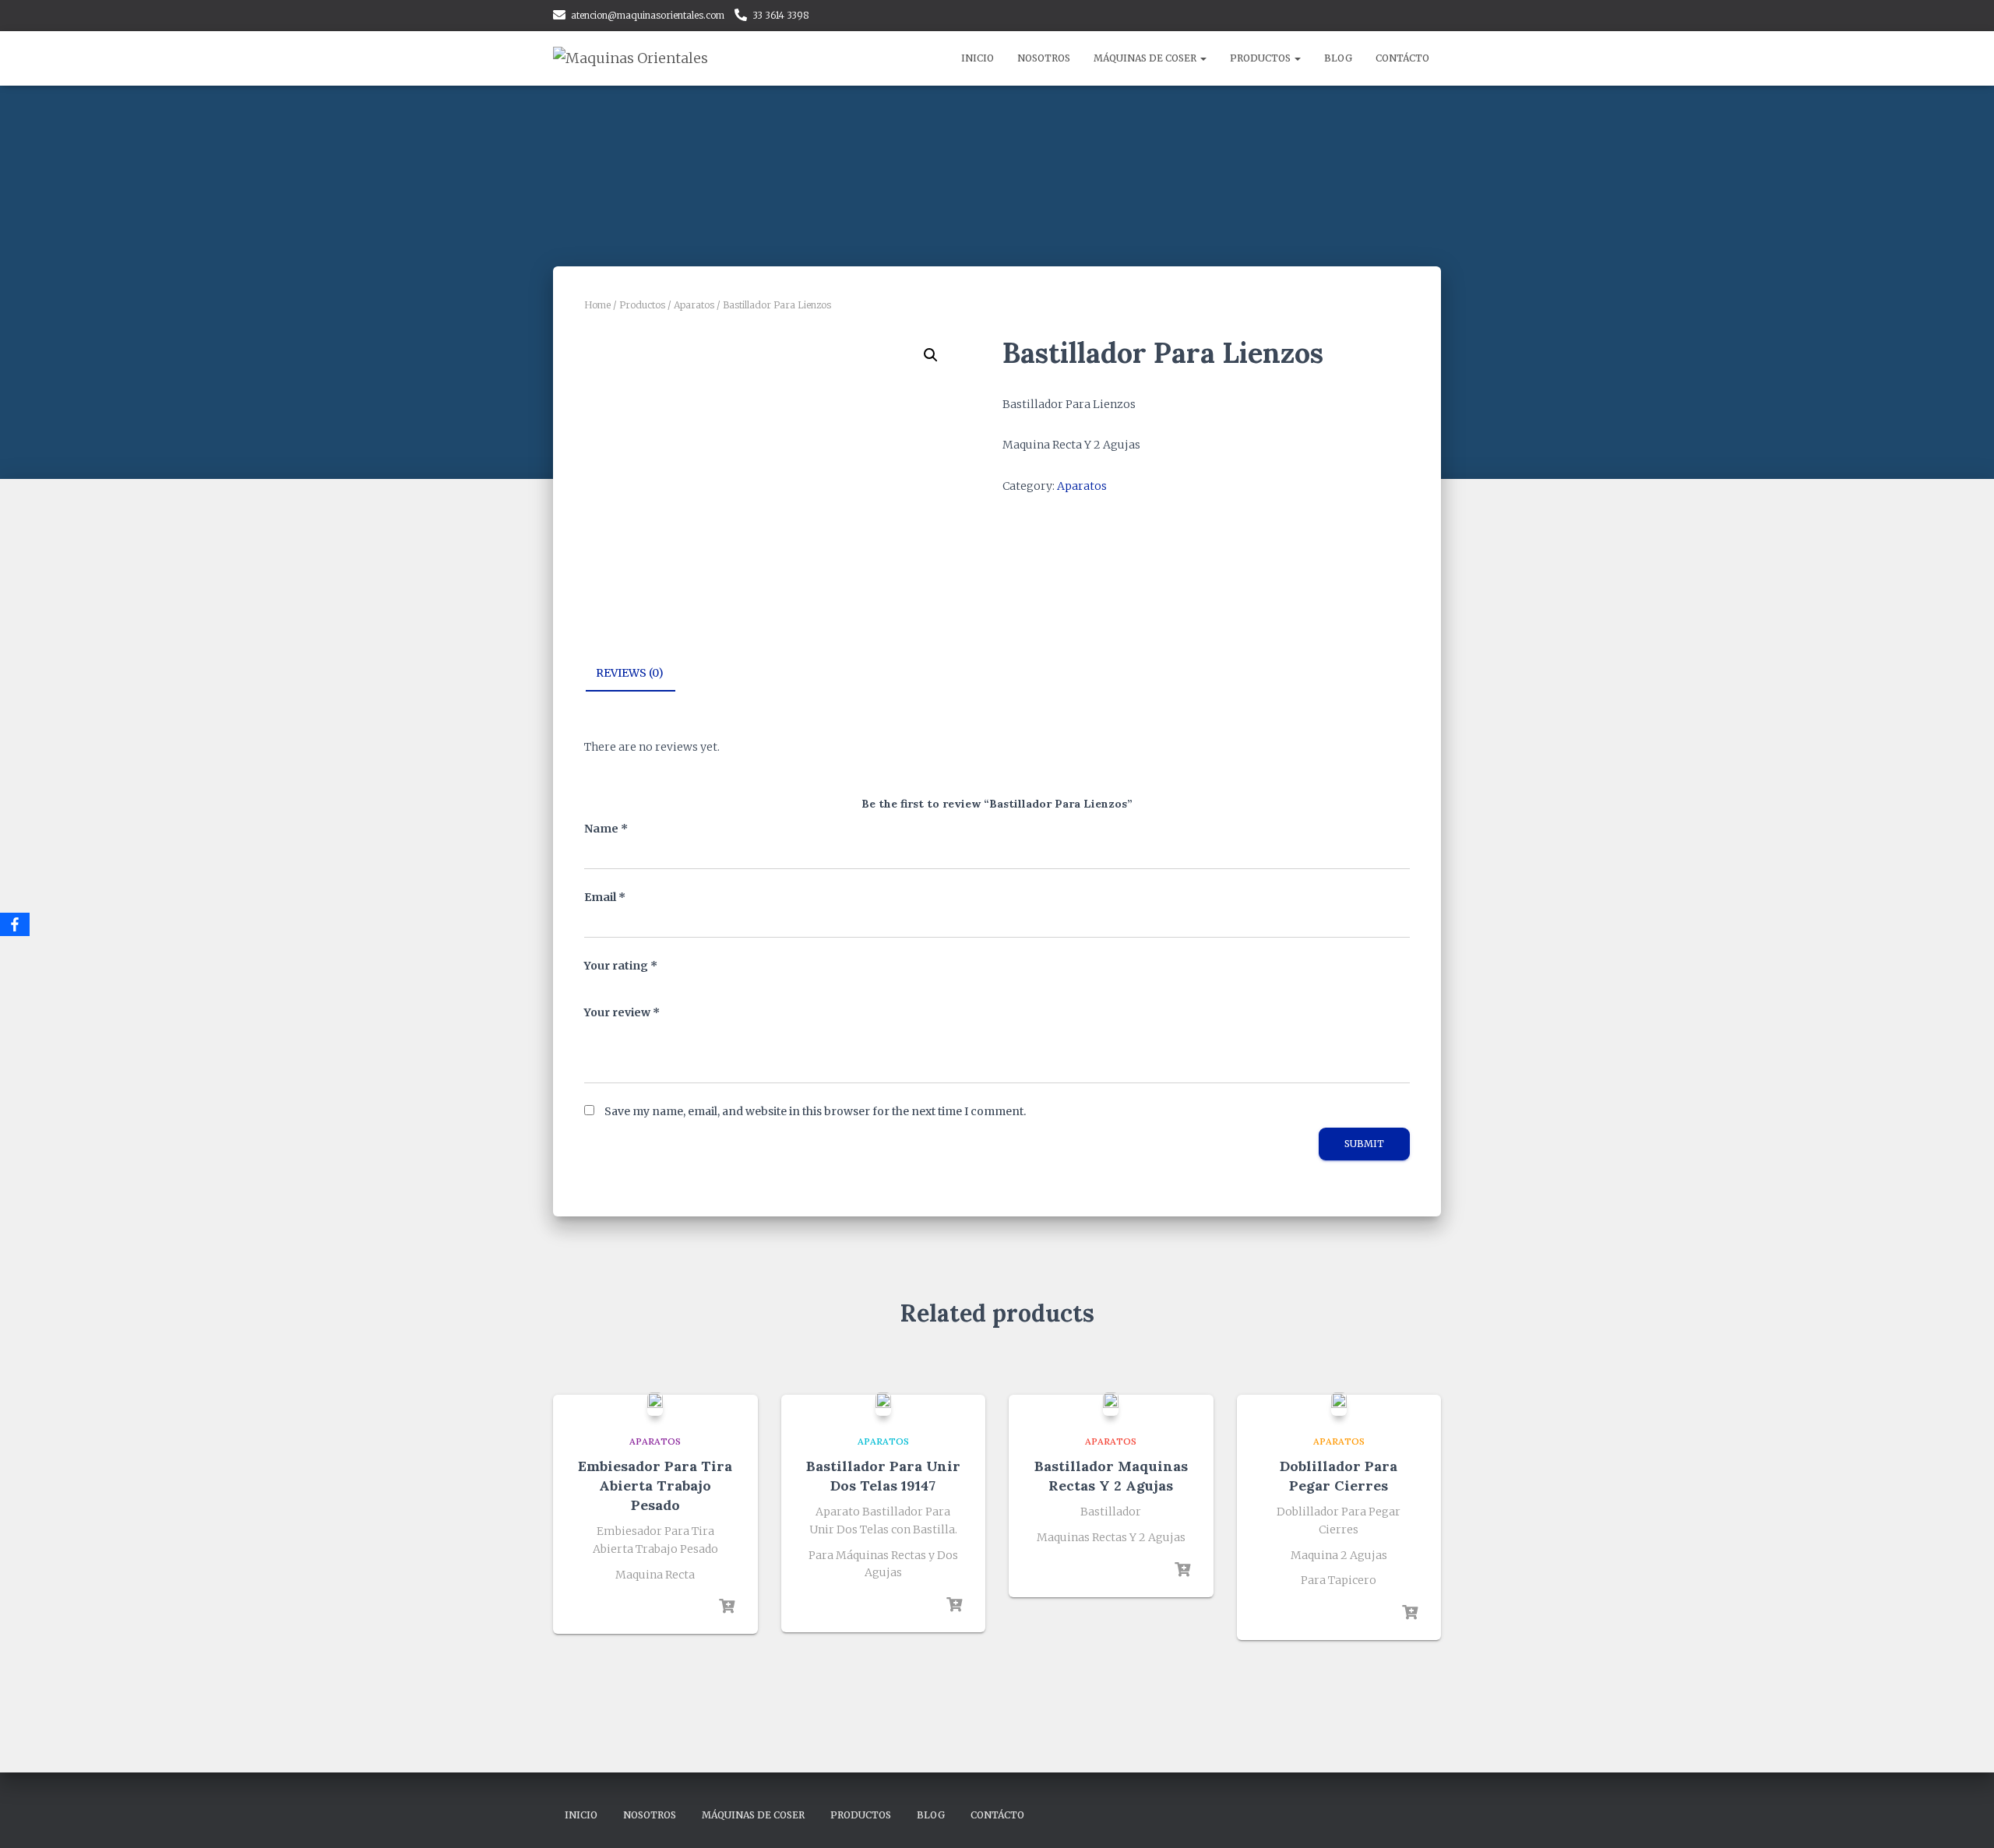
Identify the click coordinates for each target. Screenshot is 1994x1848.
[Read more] (727, 1607)
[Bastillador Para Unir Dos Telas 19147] (883, 1404)
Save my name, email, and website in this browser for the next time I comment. (815, 1111)
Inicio (978, 58)
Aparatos (694, 305)
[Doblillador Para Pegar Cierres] (1339, 1404)
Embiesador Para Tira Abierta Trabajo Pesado (655, 1485)
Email (605, 897)
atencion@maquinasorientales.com (648, 15)
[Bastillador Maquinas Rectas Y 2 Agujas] (1111, 1404)
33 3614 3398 (781, 15)
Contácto (1402, 58)
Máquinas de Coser (1146, 58)
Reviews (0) (630, 673)
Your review (622, 1012)
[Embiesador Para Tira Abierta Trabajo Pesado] (655, 1404)
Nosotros (1044, 58)
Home (597, 305)
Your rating (621, 966)
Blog (1338, 58)
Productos (1261, 58)
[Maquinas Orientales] (631, 58)
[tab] (641, 674)
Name (606, 829)
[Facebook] (15, 924)
